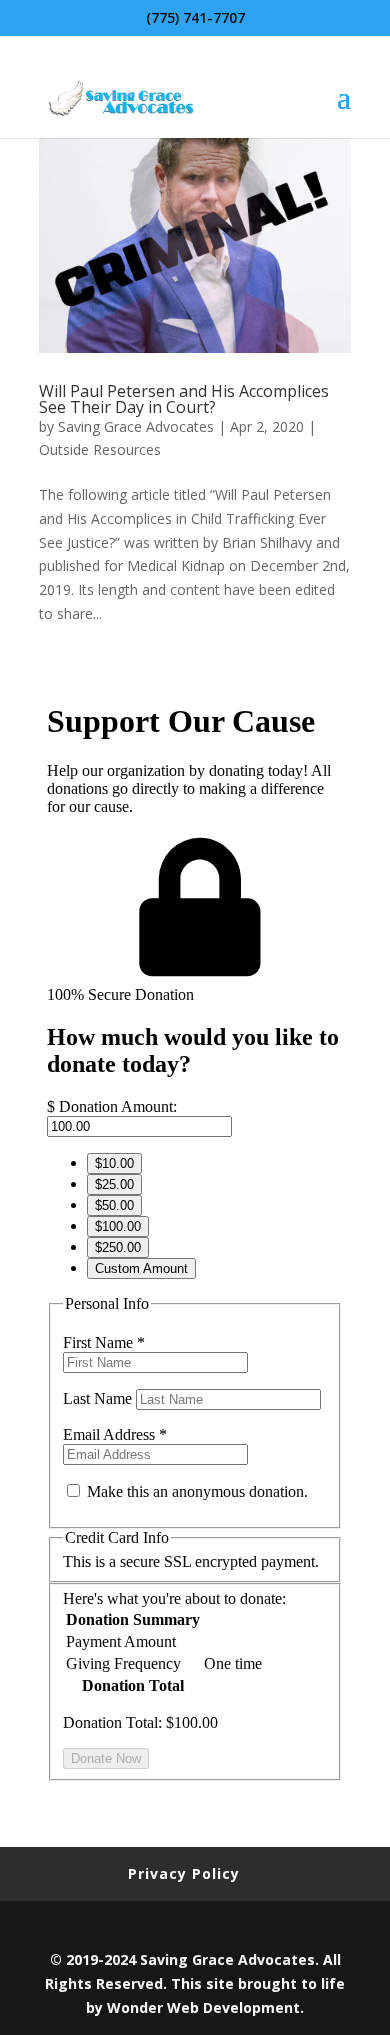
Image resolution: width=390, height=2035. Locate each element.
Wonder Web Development (203, 2007)
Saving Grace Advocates (136, 426)
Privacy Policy (184, 1873)
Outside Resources (100, 449)
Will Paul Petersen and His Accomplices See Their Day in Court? (184, 399)
